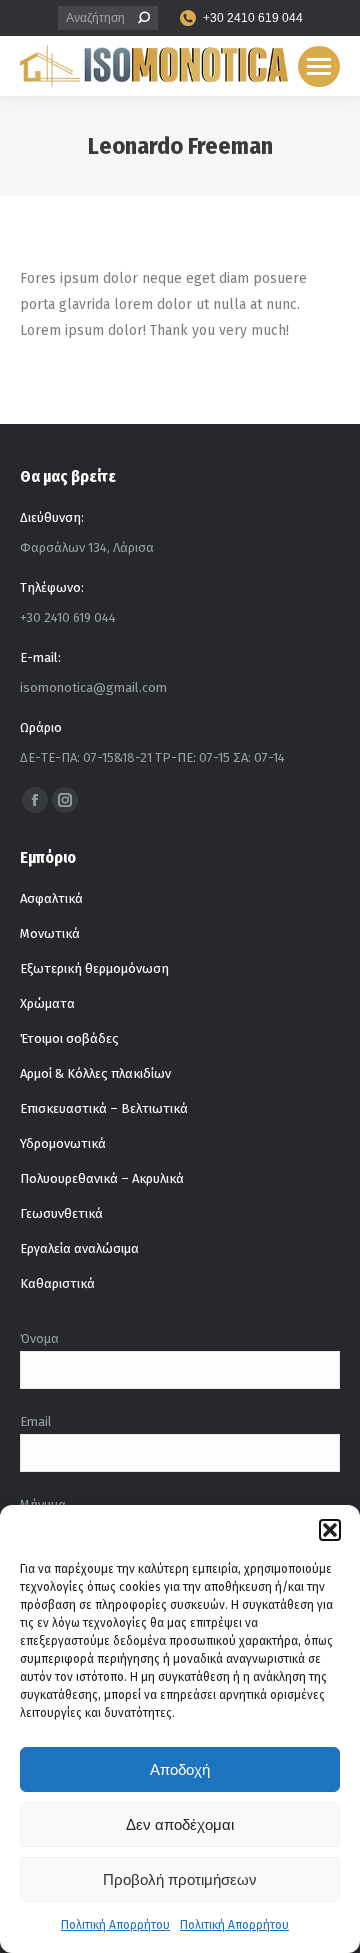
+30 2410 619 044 (253, 18)
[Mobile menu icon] (319, 66)
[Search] (144, 18)
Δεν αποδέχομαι (180, 1824)
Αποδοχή (180, 1769)
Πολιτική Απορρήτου (115, 1925)
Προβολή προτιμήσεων (180, 1879)
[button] (330, 1530)
